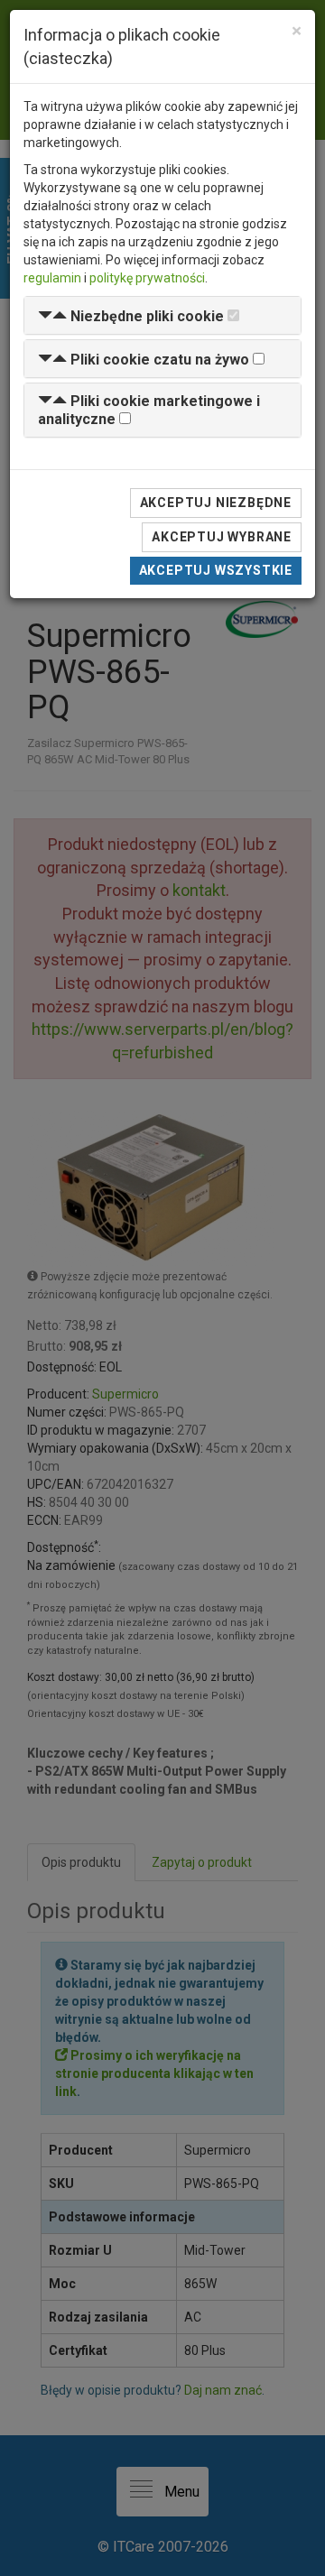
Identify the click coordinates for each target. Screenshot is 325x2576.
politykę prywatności (147, 278)
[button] (131, 316)
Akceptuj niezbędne (216, 503)
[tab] (162, 315)
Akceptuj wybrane (222, 537)
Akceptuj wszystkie (216, 570)
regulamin (52, 278)
